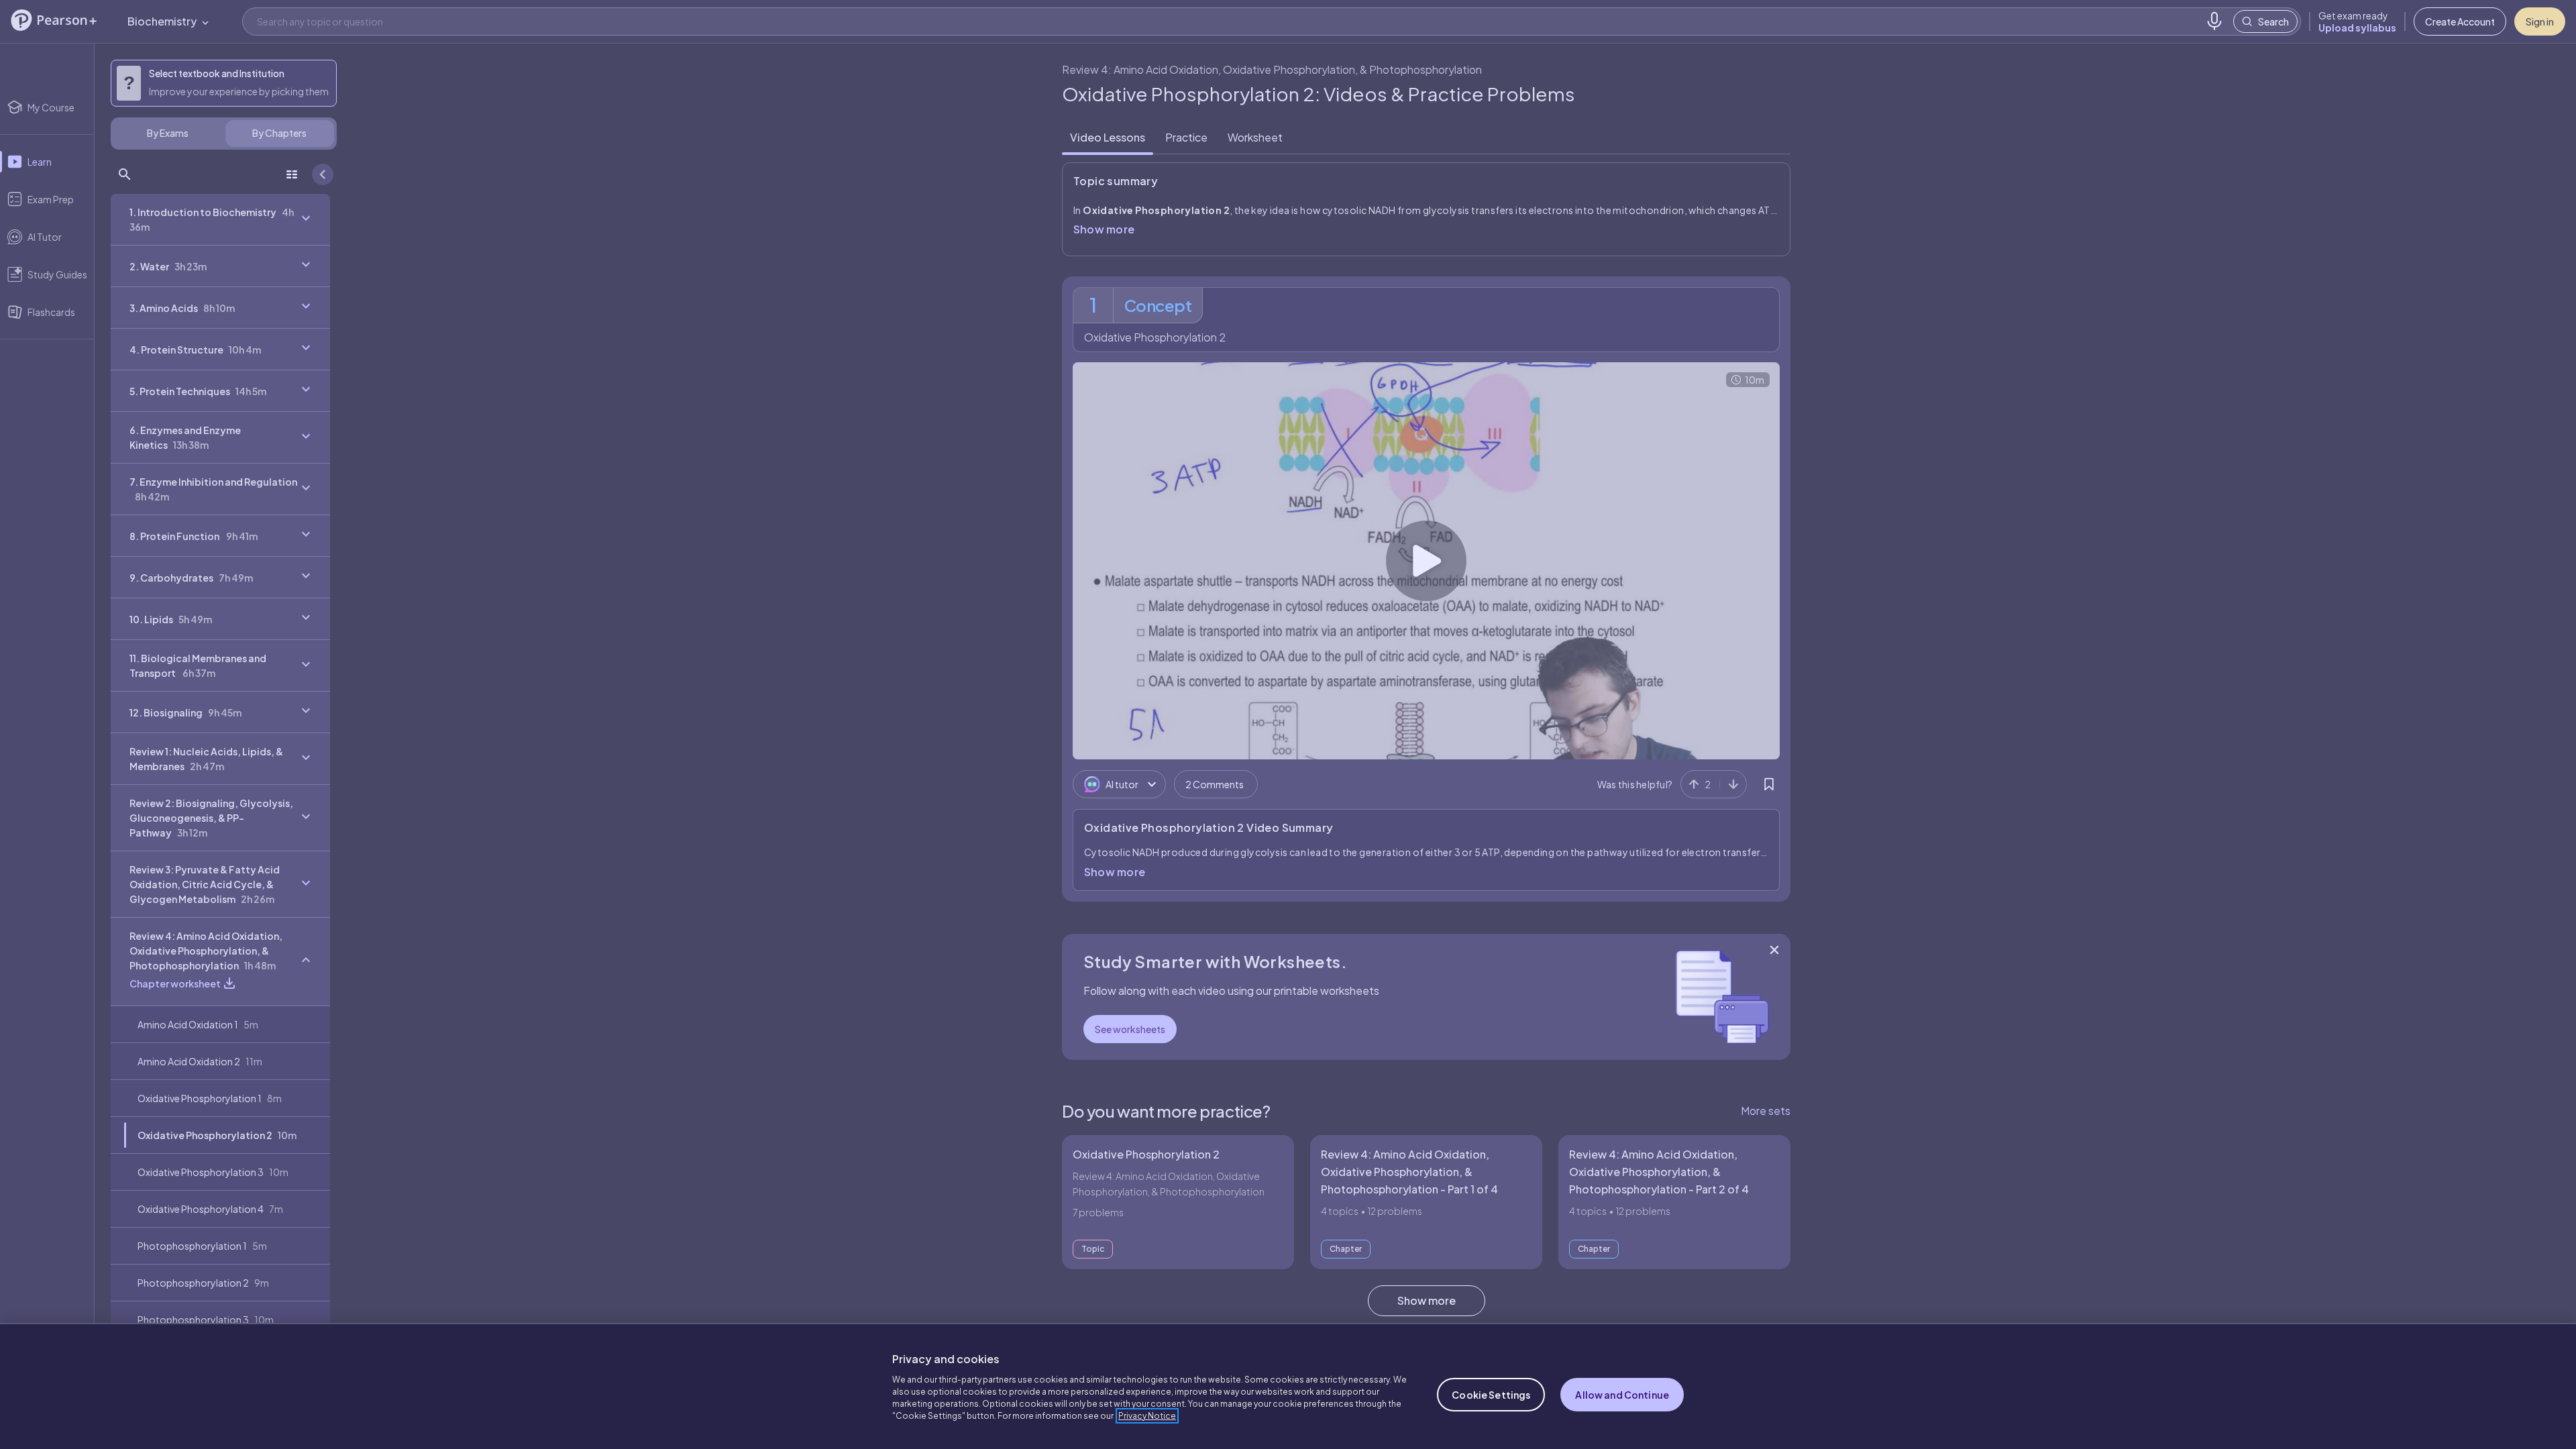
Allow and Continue (1622, 1395)
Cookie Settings (1491, 1395)
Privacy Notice (1147, 1416)
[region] (1288, 1386)
